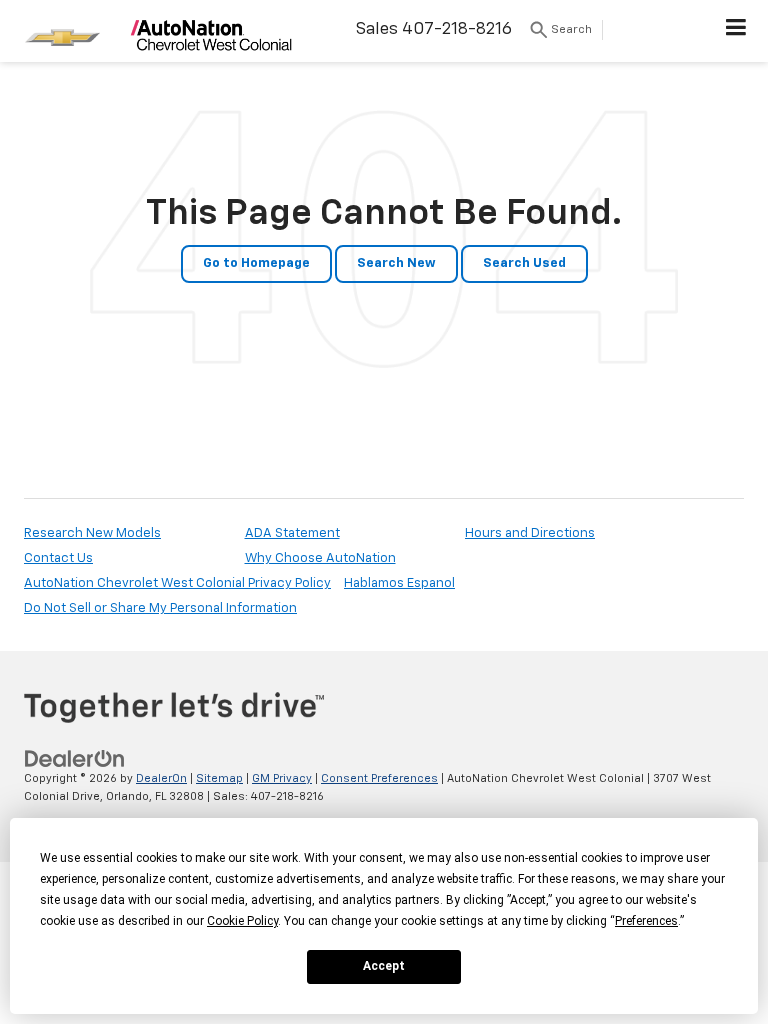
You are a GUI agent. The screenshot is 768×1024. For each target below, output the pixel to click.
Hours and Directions (530, 533)
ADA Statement (292, 533)
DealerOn (161, 778)
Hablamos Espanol (399, 583)
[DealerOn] (75, 758)
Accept (384, 966)
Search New (396, 263)
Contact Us (58, 558)
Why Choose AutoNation (320, 558)
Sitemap (219, 778)
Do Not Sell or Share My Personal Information (160, 608)
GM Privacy (282, 778)
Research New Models (92, 533)
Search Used (524, 263)
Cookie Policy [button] (242, 921)
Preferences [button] (646, 921)
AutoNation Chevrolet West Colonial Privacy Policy (177, 583)
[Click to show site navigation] (736, 31)
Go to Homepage (256, 263)
